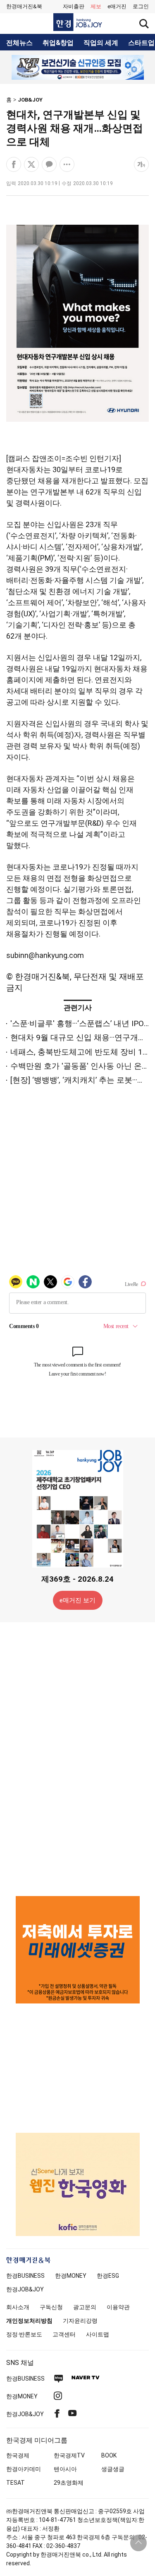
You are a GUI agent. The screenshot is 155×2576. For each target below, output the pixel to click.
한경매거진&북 (24, 6)
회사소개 (18, 2307)
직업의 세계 (101, 43)
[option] (77, 67)
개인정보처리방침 (29, 2321)
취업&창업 (58, 43)
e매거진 (117, 6)
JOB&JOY (30, 100)
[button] (141, 7)
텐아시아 (65, 2469)
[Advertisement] (78, 1759)
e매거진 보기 (77, 1600)
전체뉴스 (19, 43)
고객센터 (64, 2334)
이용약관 (118, 2307)
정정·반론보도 (24, 2334)
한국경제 (18, 2455)
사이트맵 (98, 2334)
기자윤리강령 (80, 2321)
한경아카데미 (24, 2469)
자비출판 (74, 6)
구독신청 (51, 2307)
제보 (96, 6)
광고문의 (85, 2307)
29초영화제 (69, 2483)
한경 (25, 2276)
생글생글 (113, 2469)
